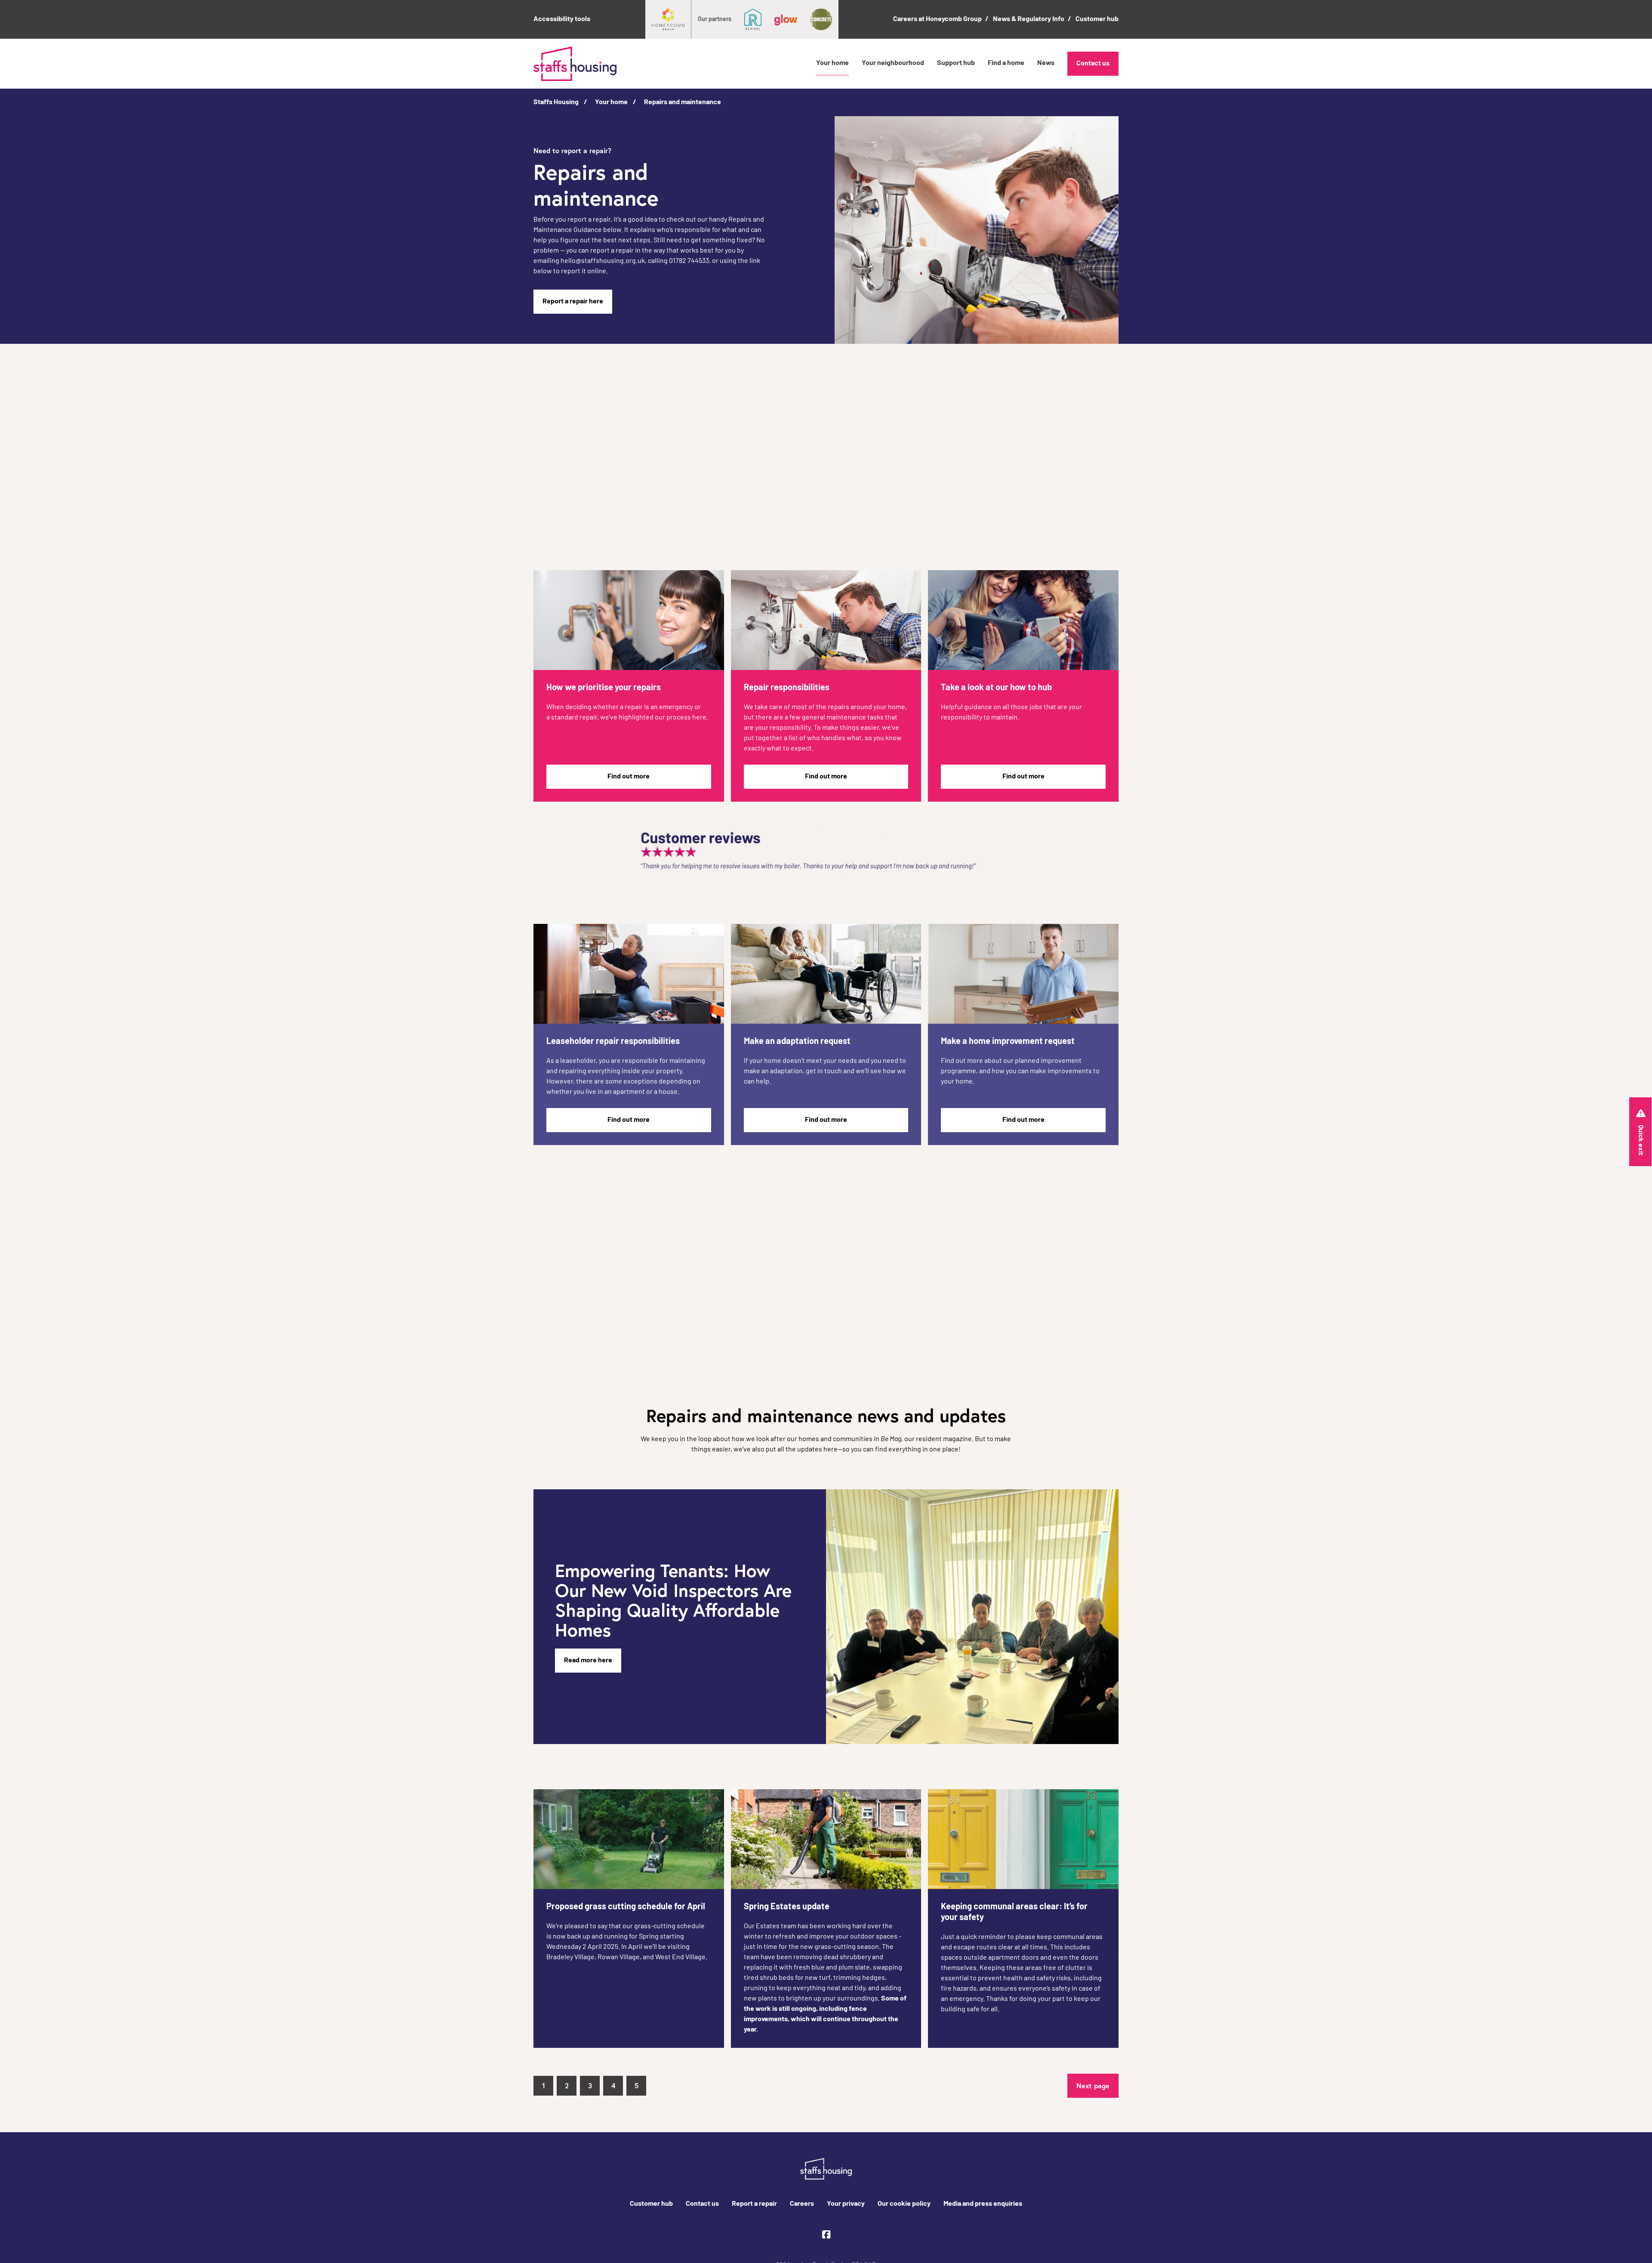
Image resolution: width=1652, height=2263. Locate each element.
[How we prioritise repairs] (629, 620)
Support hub (956, 63)
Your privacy (846, 2204)
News (1046, 63)
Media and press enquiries (983, 2204)
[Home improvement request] (1023, 974)
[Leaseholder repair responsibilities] (629, 974)
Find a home (1006, 63)
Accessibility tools (562, 19)
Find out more (629, 777)
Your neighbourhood (893, 63)
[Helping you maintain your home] (1023, 620)
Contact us (1093, 64)
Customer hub (1097, 19)
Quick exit (1640, 1140)
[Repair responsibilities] (826, 620)
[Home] (575, 64)
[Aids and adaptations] (826, 974)
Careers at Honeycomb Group (937, 19)
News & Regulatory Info (1029, 19)
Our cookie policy (904, 2204)
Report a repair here (573, 302)
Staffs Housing (556, 102)
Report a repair (754, 2204)
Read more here (588, 1661)
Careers (802, 2204)
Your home (832, 63)
